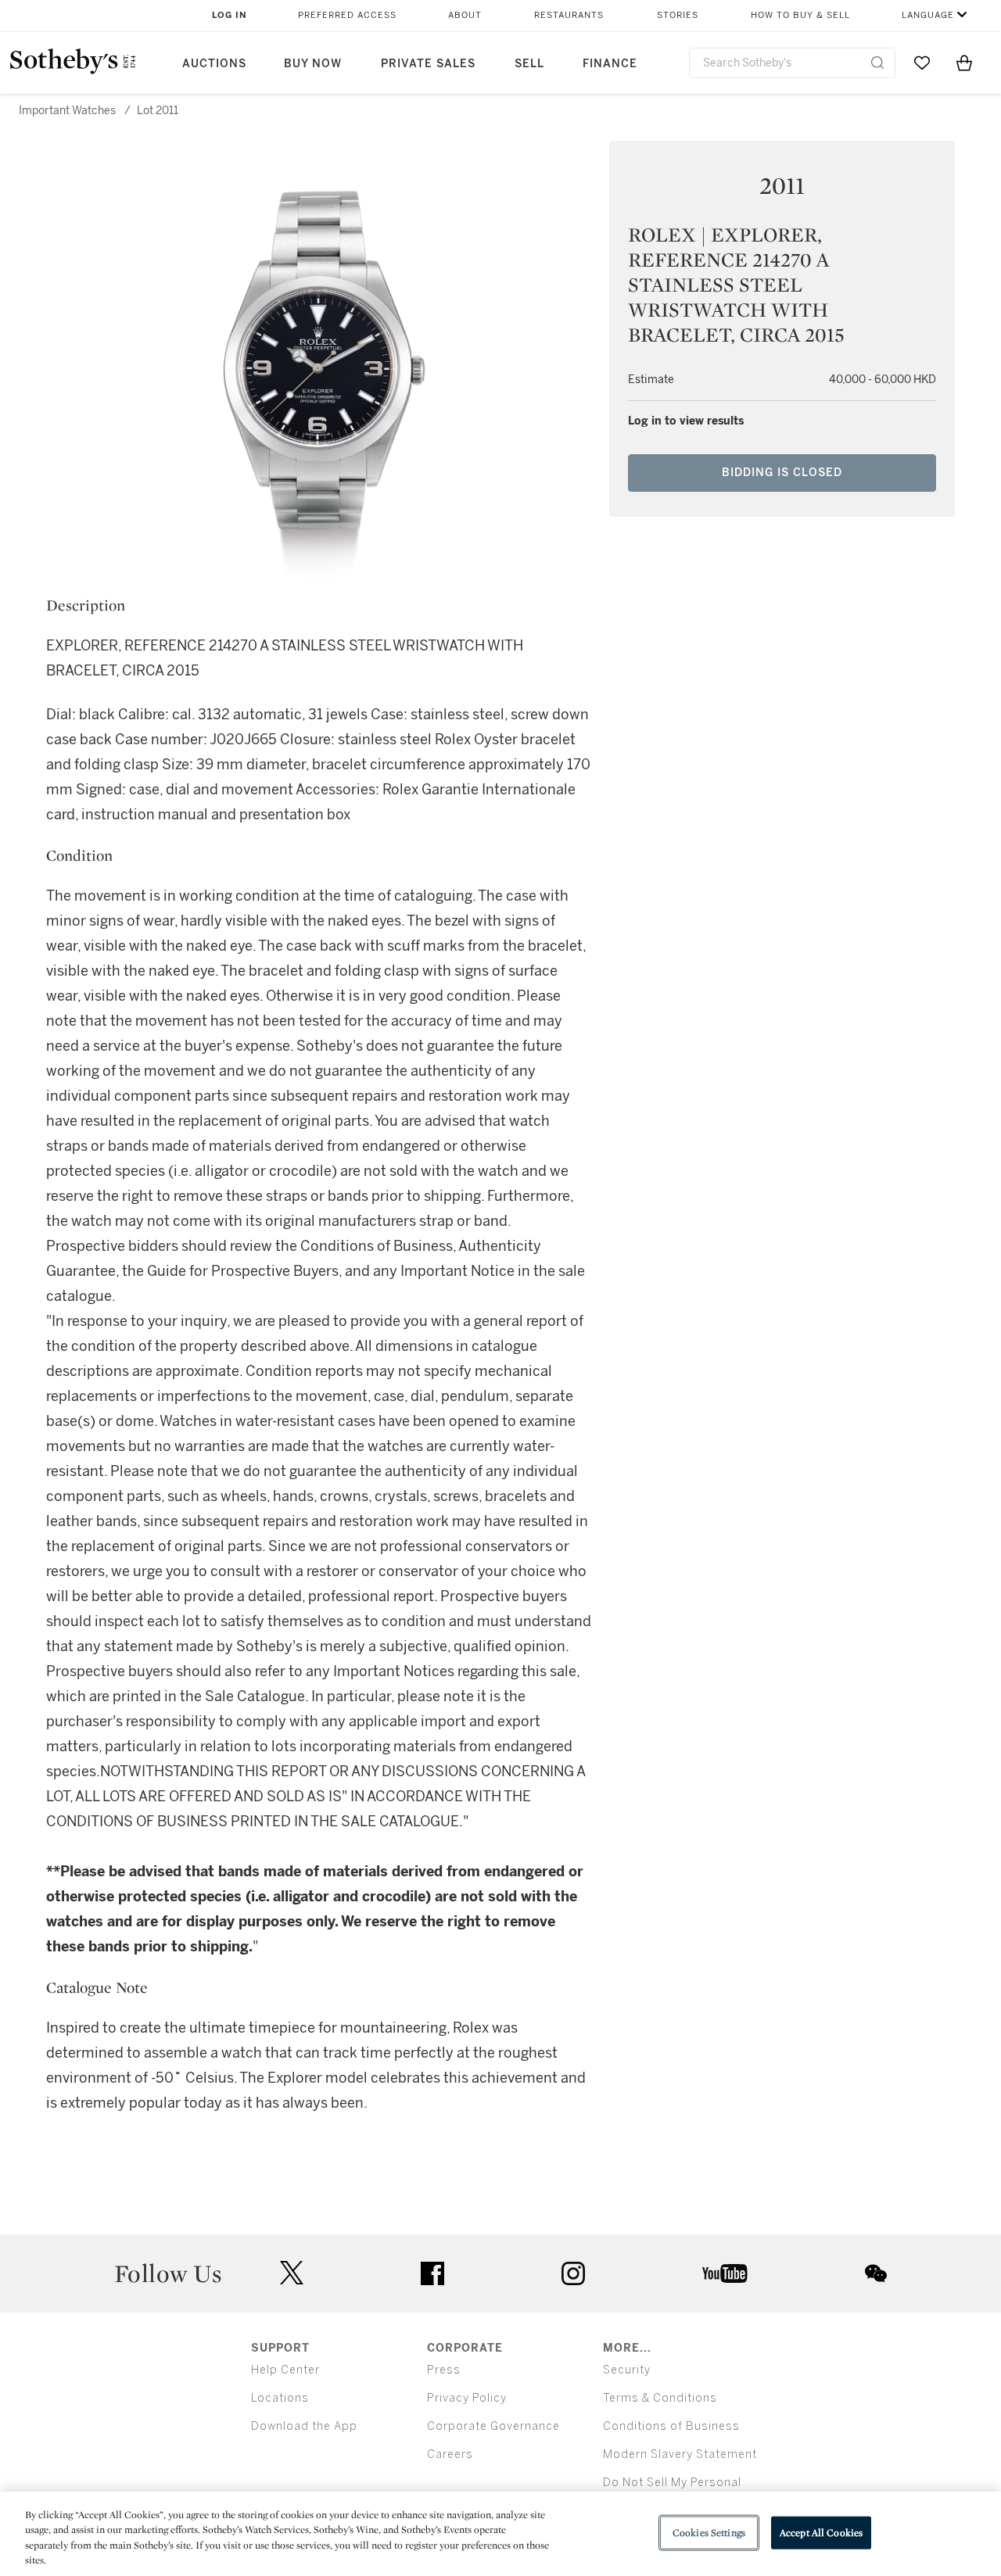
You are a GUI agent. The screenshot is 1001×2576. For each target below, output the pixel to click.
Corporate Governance (493, 2426)
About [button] (465, 15)
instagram (573, 2273)
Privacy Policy (467, 2398)
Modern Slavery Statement (680, 2454)
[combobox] (792, 63)
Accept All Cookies (821, 2533)
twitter (292, 2273)
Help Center (285, 2370)
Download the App (304, 2426)
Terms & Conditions (660, 2398)
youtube (725, 2273)
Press (444, 2370)
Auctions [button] (214, 64)
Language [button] (928, 15)
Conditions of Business (671, 2426)
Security (627, 2370)
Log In (230, 15)
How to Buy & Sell (800, 15)
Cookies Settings (709, 2533)
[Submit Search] (877, 63)
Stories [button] (678, 15)
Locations (280, 2398)
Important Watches (67, 111)
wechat (876, 2273)
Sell (529, 64)
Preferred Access (347, 15)
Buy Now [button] (313, 64)
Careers (450, 2454)
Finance (610, 64)
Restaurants (569, 15)
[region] (500, 2534)
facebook (432, 2273)
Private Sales (428, 64)
